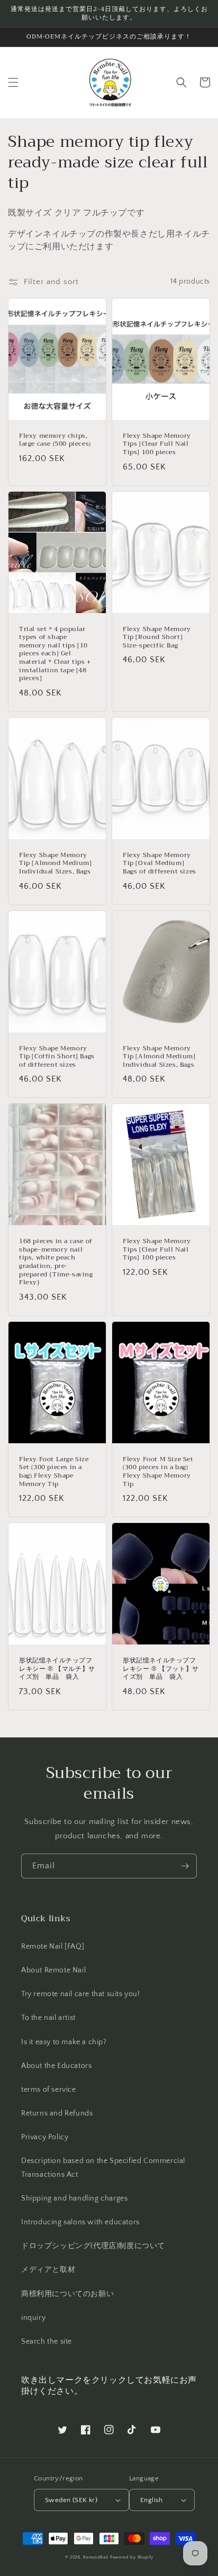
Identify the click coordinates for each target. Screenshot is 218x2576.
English (152, 2500)
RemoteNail (96, 2557)
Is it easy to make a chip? (64, 2042)
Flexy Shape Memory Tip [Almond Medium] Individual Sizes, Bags (55, 864)
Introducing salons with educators (80, 2222)
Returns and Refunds (57, 2113)
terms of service (49, 2090)
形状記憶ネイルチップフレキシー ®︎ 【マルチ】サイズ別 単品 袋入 (57, 1669)
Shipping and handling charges (74, 2198)
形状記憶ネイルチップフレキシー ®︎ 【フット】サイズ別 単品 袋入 (161, 1669)
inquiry (33, 2318)
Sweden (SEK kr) (71, 2500)
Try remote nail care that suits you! (81, 1994)
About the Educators (56, 2066)
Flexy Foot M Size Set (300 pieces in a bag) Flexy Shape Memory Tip (158, 1472)
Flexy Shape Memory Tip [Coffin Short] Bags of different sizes (57, 1057)
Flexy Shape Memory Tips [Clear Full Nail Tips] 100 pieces (157, 444)
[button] (13, 82)
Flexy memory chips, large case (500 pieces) (55, 440)
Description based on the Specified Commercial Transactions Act (103, 2168)
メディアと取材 (48, 2270)
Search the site (47, 2342)
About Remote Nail (53, 1970)
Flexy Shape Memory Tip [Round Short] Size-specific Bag (157, 638)
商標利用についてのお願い (67, 2294)
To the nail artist (48, 2018)
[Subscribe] (185, 1866)
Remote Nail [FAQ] (53, 1947)
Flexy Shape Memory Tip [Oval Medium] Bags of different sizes (160, 864)
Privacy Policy (45, 2137)
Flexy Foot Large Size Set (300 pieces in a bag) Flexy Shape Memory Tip (54, 1472)
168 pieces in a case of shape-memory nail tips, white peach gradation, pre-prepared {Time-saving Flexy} (56, 1262)
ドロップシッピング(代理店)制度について (93, 2246)
